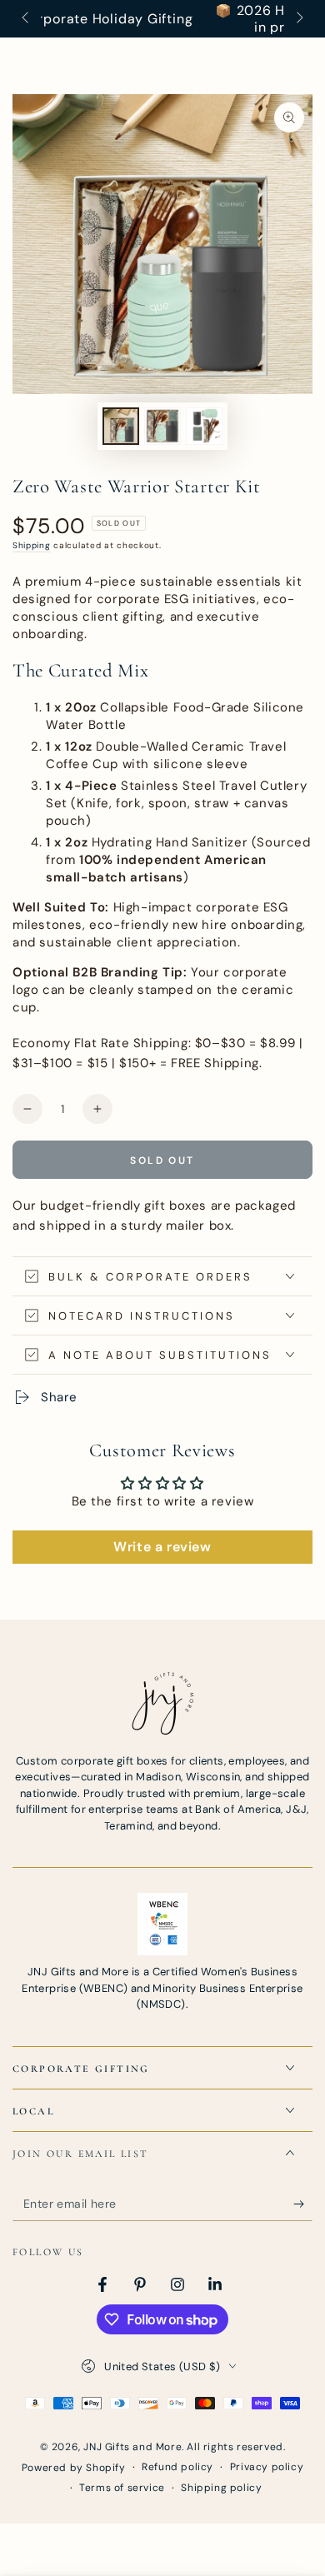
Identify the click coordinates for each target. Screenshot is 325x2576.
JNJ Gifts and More (132, 2447)
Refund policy (177, 2467)
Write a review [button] (162, 1547)
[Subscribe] (303, 2204)
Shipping (32, 545)
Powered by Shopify (74, 2468)
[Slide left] (27, 19)
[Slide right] (298, 19)
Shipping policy (221, 2488)
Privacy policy (267, 2467)
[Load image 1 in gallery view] (121, 426)
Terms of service (122, 2488)
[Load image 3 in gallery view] (204, 426)
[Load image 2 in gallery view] (162, 426)
